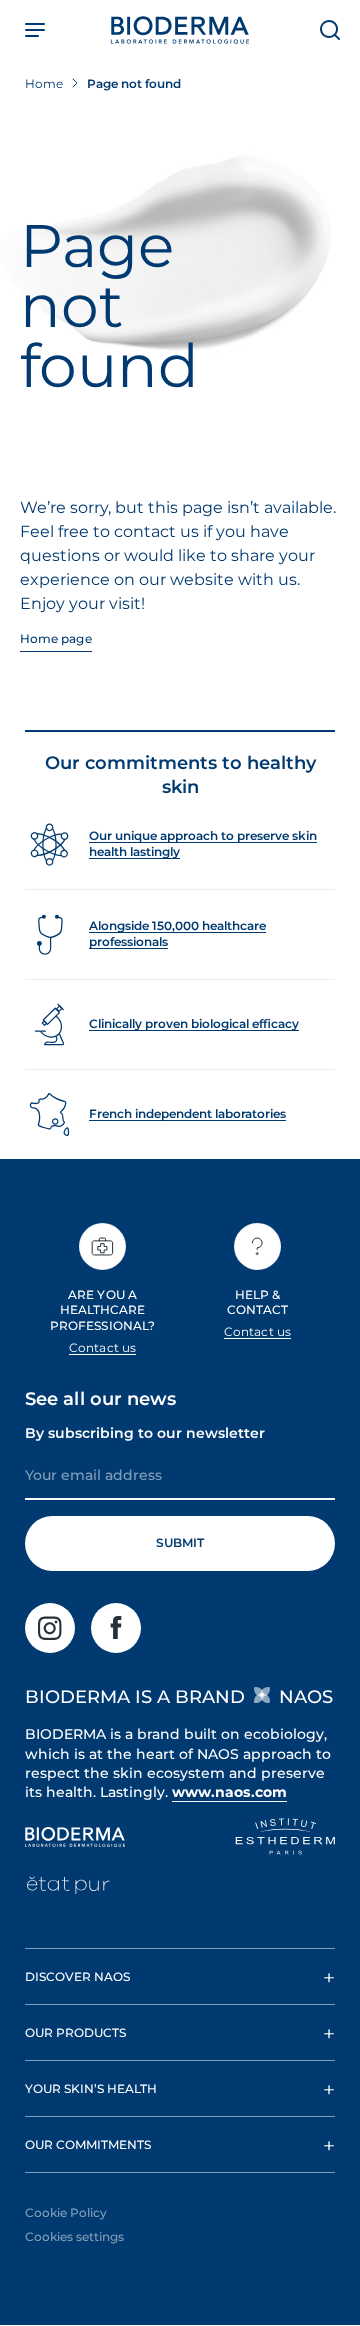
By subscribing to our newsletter (145, 1433)
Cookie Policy (66, 2212)
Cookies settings (74, 2236)
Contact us (102, 1347)
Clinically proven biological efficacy (194, 1023)
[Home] (180, 30)
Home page (56, 638)
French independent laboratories (187, 1113)
